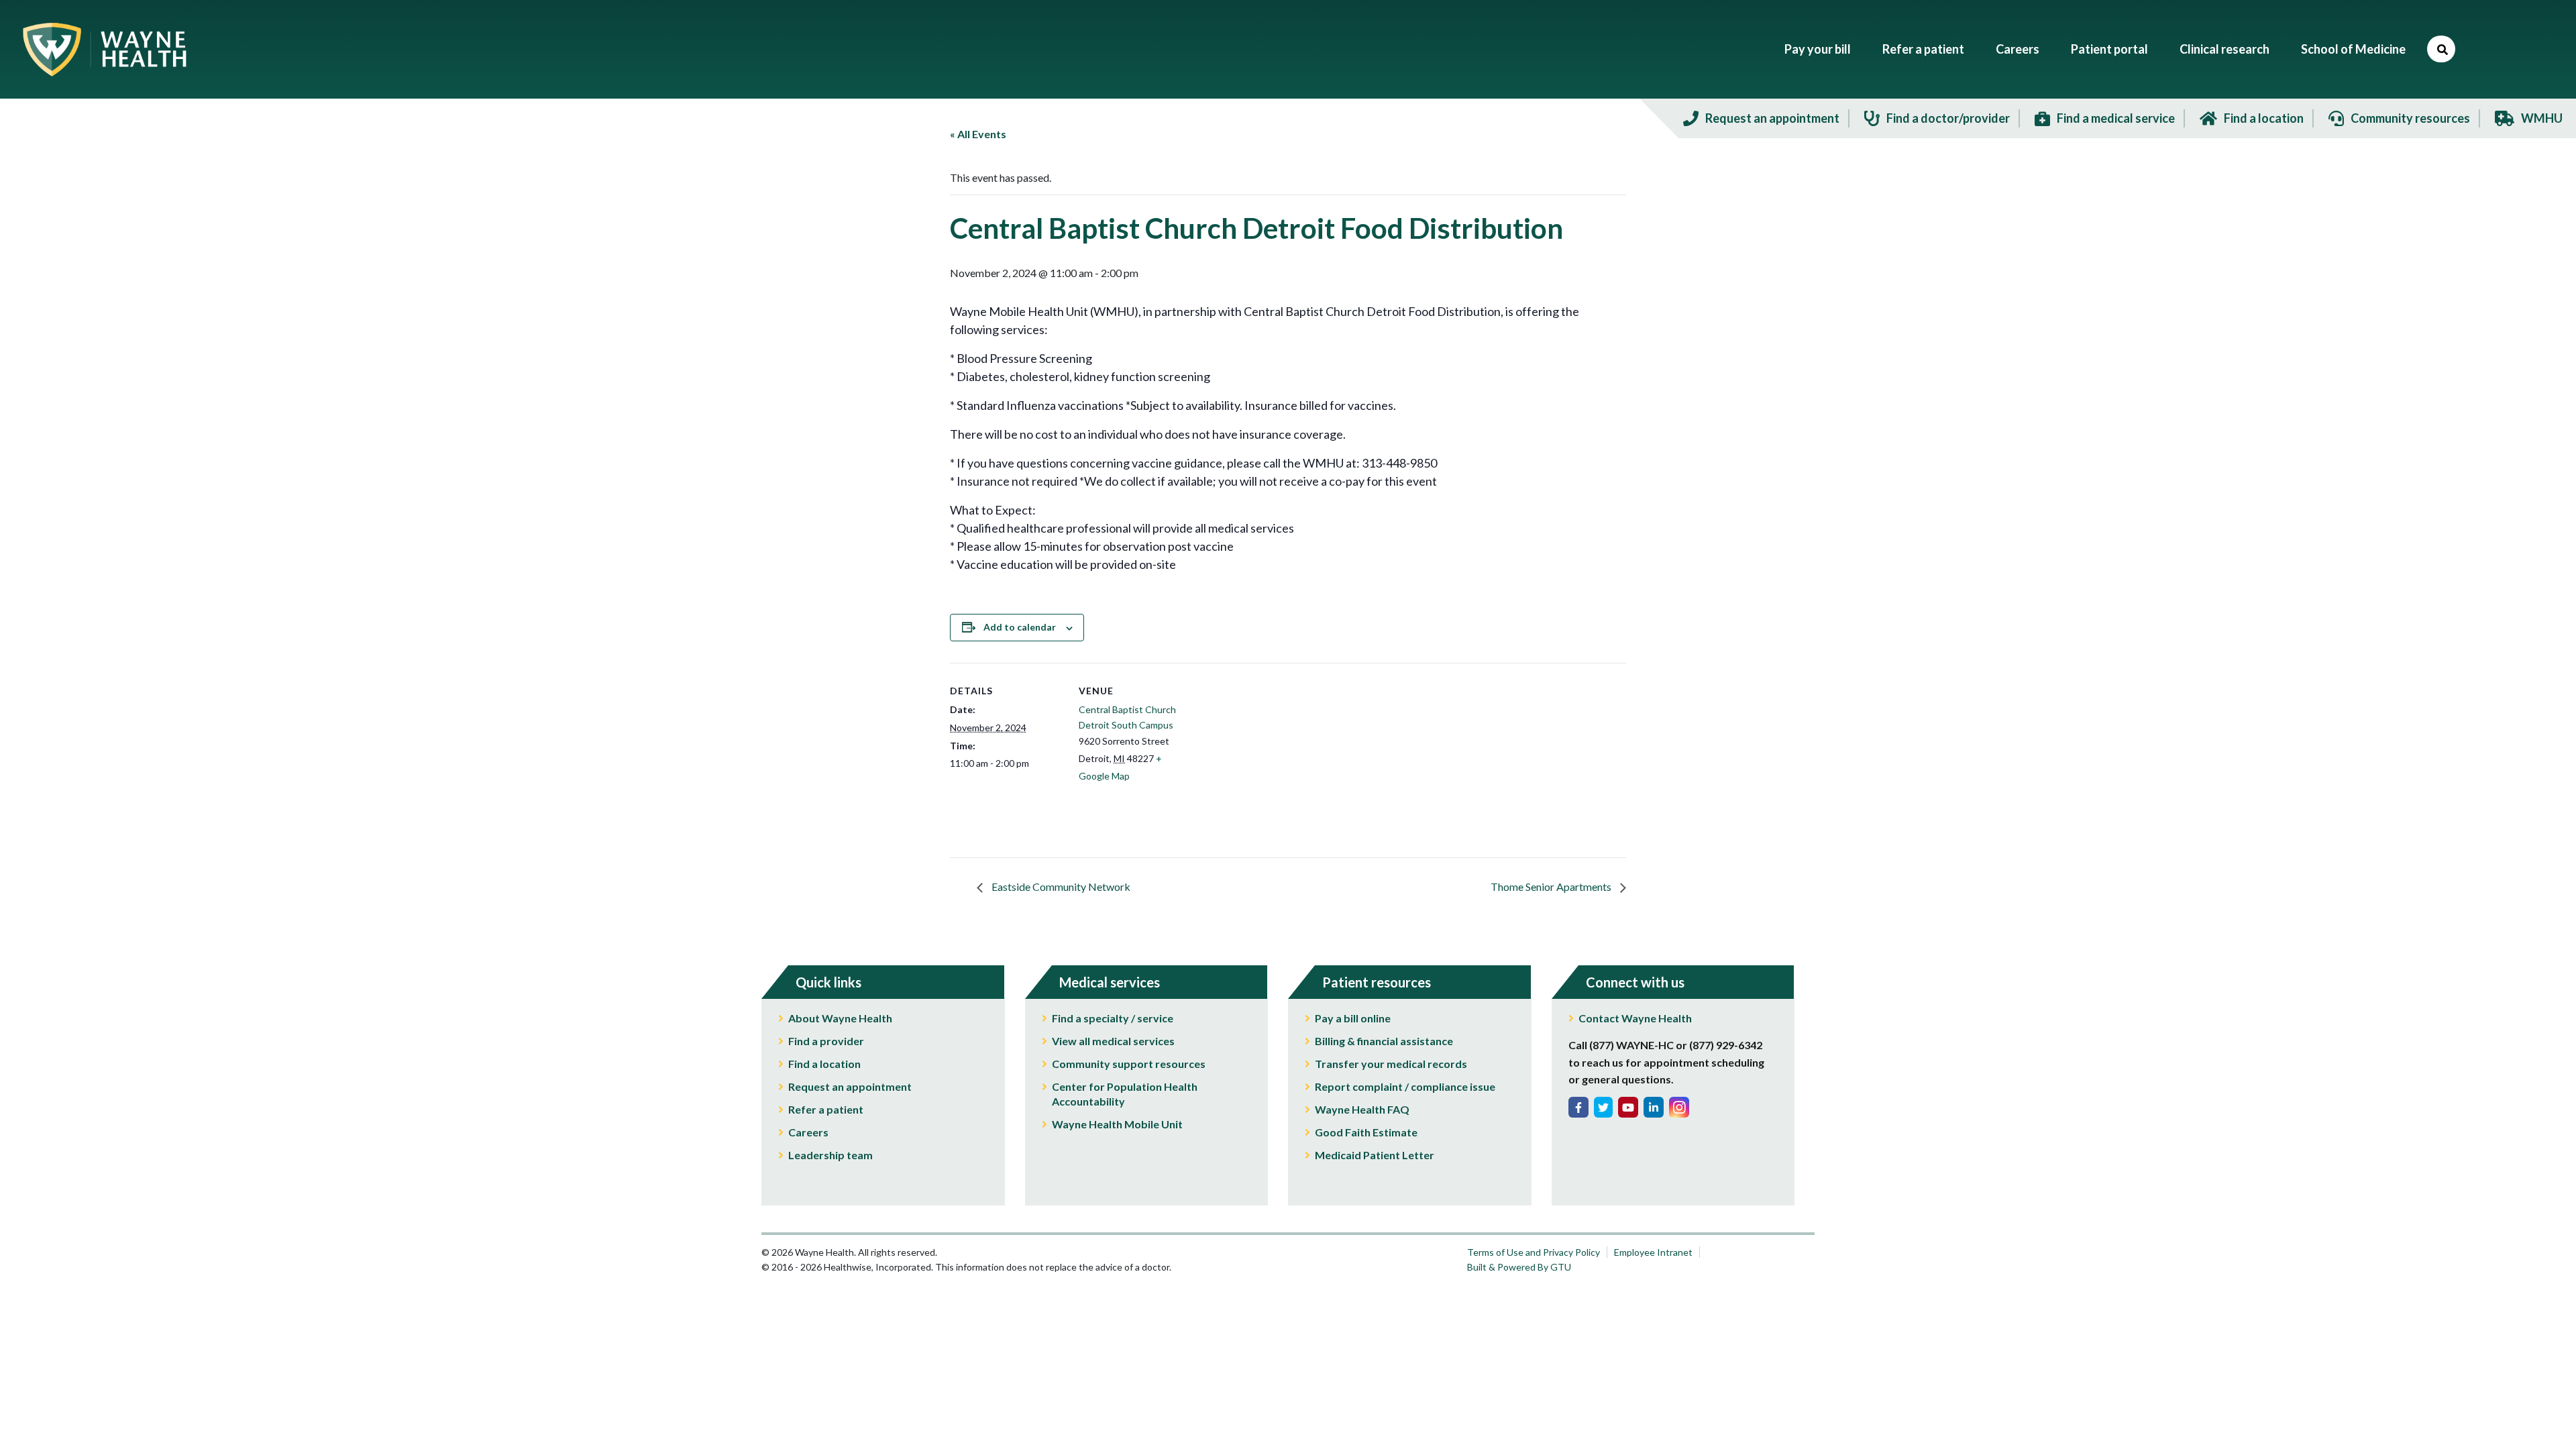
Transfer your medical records (1391, 1064)
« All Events (978, 134)
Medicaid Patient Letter (1375, 1155)
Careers (2018, 49)
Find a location (824, 1064)
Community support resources (1129, 1064)
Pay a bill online (1353, 1018)
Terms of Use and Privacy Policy (1534, 1252)
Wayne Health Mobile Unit (1117, 1124)
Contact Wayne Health (1635, 1018)
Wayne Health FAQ (1362, 1109)
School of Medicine (2353, 49)
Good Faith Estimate (1366, 1132)
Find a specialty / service (1113, 1018)
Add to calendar (1020, 627)
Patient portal (2109, 49)
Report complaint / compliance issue (1405, 1086)
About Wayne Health (840, 1018)
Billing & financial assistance (1384, 1041)
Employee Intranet (1653, 1252)
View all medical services (1113, 1041)
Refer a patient (1923, 49)
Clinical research (2224, 49)
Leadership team (830, 1155)
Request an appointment (850, 1086)
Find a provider (826, 1041)
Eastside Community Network (1060, 887)
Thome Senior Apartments (1552, 887)
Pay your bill (1818, 49)
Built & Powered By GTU (1519, 1267)
